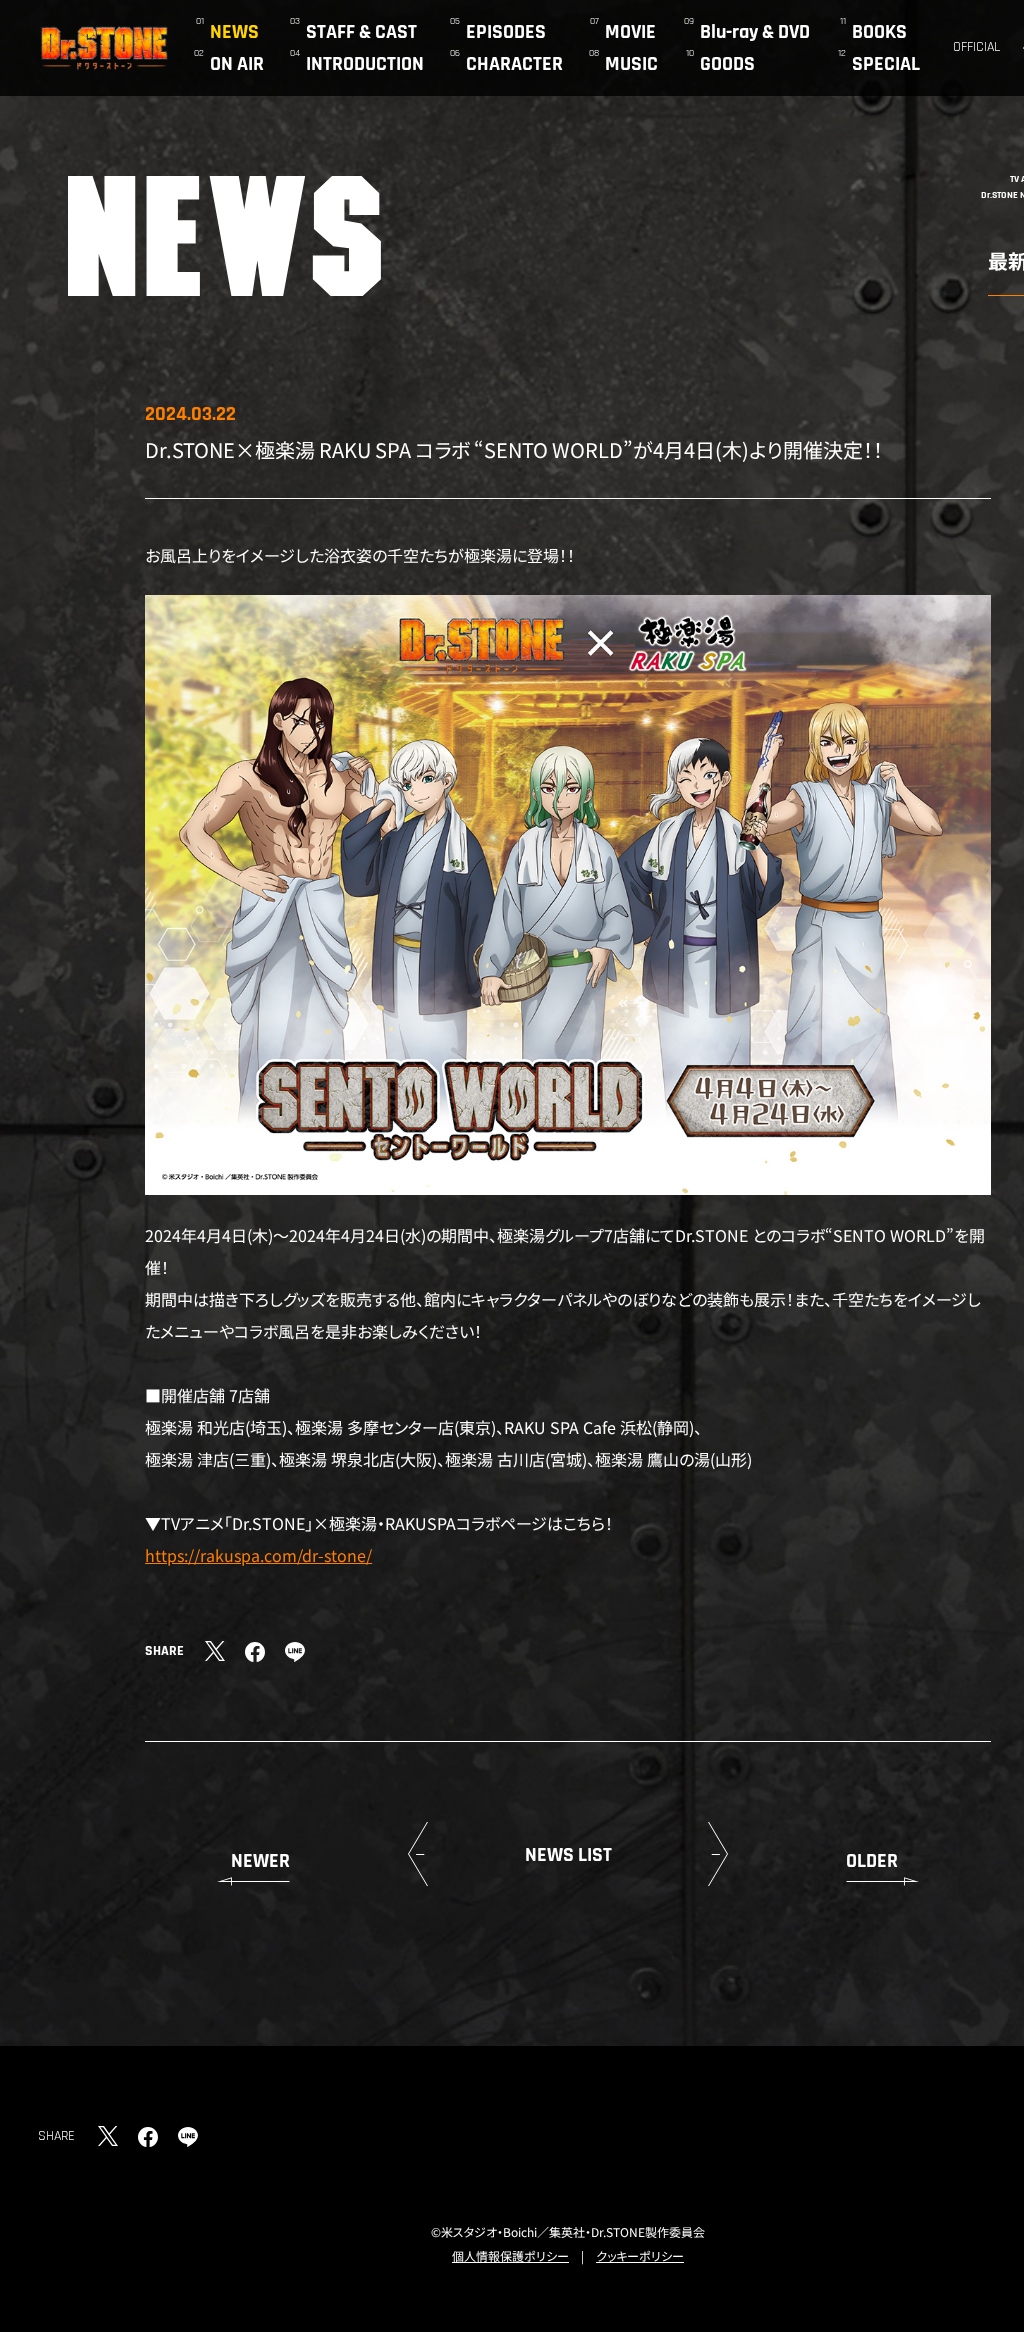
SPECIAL (886, 64)
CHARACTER (514, 64)
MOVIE (630, 32)
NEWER (260, 1861)
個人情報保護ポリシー (510, 2255)
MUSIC (631, 64)
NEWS (234, 32)
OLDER (872, 1861)
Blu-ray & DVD (755, 32)
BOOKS (879, 32)
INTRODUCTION (365, 64)
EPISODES (506, 32)
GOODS (727, 64)
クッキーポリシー (640, 2255)
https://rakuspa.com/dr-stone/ (258, 1555)
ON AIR (237, 64)
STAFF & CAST (361, 32)
